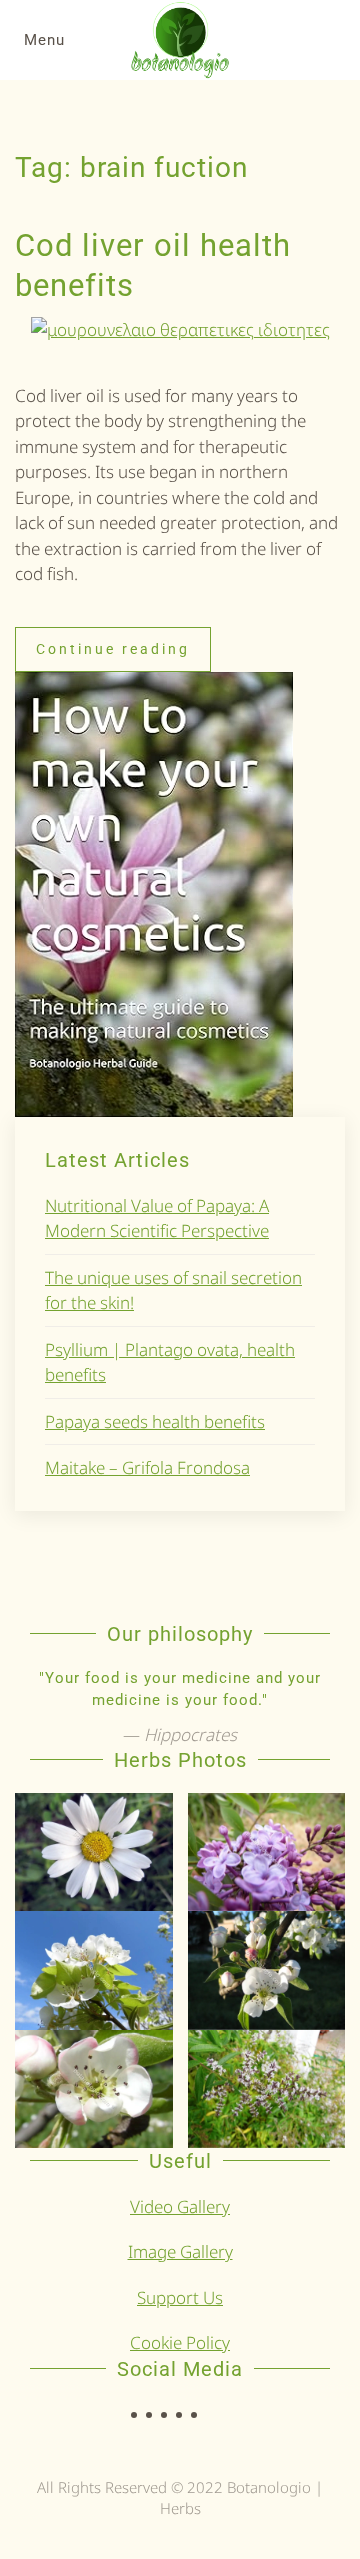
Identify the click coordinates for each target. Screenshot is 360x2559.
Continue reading (113, 649)
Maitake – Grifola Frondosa (147, 1467)
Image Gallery (180, 2251)
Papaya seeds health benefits (155, 1421)
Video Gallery (180, 2206)
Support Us (180, 2297)
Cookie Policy (180, 2342)
